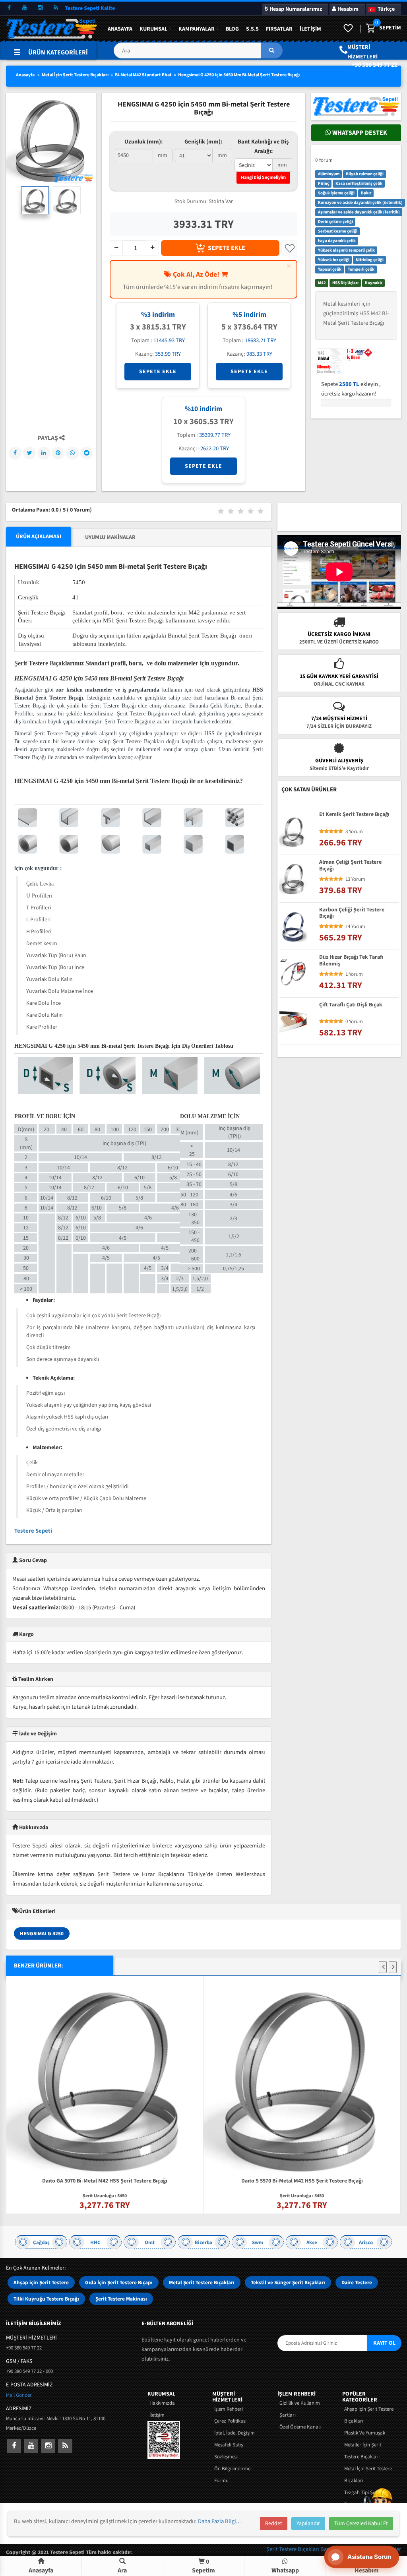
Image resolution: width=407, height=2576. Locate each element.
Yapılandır (308, 2524)
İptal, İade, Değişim (235, 2433)
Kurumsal (153, 29)
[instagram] (40, 8)
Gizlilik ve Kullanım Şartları (300, 2409)
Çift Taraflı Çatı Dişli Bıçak (351, 1005)
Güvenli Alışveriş (339, 761)
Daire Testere (357, 2282)
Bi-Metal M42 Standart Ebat (143, 75)
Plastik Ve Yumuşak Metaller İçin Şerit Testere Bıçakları (365, 2445)
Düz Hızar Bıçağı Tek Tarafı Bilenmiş (351, 961)
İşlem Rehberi (229, 2409)
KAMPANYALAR (197, 29)
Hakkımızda (162, 2403)
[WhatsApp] (72, 453)
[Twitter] (29, 453)
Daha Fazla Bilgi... (219, 2521)
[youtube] (25, 8)
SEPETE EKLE (227, 248)
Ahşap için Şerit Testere (41, 2282)
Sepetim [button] (203, 2566)
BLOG (232, 29)
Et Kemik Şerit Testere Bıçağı (354, 815)
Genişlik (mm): (203, 142)
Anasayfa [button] (41, 2570)
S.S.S (252, 29)
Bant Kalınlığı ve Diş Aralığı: (263, 146)
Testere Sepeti (33, 1531)
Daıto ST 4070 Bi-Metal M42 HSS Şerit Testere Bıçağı (302, 1985)
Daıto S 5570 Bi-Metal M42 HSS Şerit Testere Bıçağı (105, 2181)
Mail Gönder (19, 2395)
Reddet (274, 2524)
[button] (198, 53)
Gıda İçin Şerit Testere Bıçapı (119, 2282)
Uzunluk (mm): (143, 142)
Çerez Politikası (230, 2421)
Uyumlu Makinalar (110, 537)
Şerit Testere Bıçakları (293, 2549)
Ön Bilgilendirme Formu (232, 2475)
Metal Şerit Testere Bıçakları (202, 2282)
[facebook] (9, 8)
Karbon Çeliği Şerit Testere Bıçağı (352, 913)
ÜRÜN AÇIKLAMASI (39, 537)
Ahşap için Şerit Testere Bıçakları (369, 2415)
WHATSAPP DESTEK (359, 133)
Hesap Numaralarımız (295, 9)
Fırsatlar (279, 29)
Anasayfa (120, 29)
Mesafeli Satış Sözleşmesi (229, 2451)
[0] (370, 29)
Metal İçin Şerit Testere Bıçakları (75, 75)
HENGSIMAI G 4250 (42, 1933)
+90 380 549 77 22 (374, 65)
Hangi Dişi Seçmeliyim (263, 177)
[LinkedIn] (44, 453)
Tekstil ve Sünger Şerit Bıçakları (288, 2282)
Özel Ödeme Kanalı (300, 2427)
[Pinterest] (58, 453)
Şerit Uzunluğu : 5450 (105, 2196)
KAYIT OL (384, 2343)
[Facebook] (15, 453)
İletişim (310, 29)
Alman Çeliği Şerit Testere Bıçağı (350, 866)
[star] (322, 832)
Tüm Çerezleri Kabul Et (361, 2524)
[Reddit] (87, 453)
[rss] (56, 8)
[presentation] (383, 1967)
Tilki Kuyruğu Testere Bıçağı (46, 2299)
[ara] (272, 50)
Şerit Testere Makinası (121, 2299)
